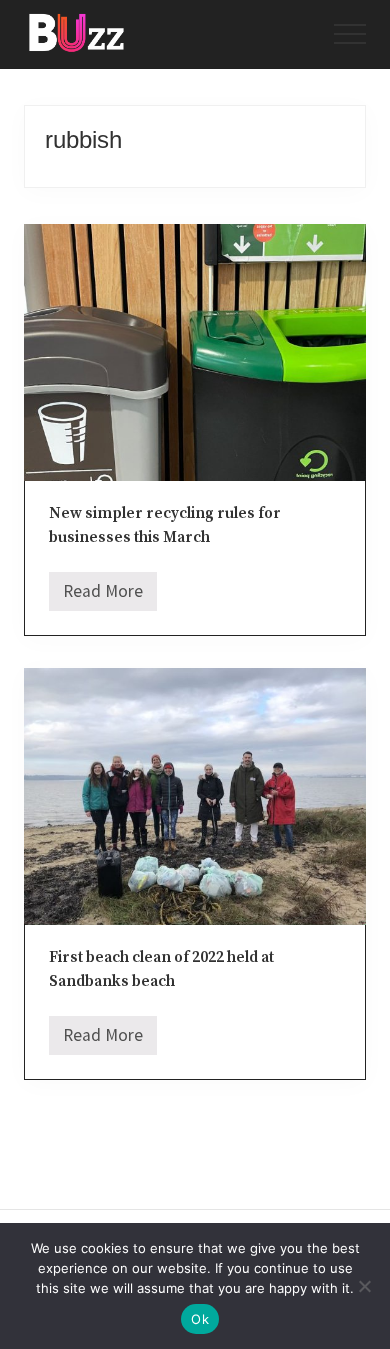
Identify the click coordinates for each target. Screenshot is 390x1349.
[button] (350, 34)
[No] (365, 1286)
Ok (200, 1319)
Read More (103, 596)
